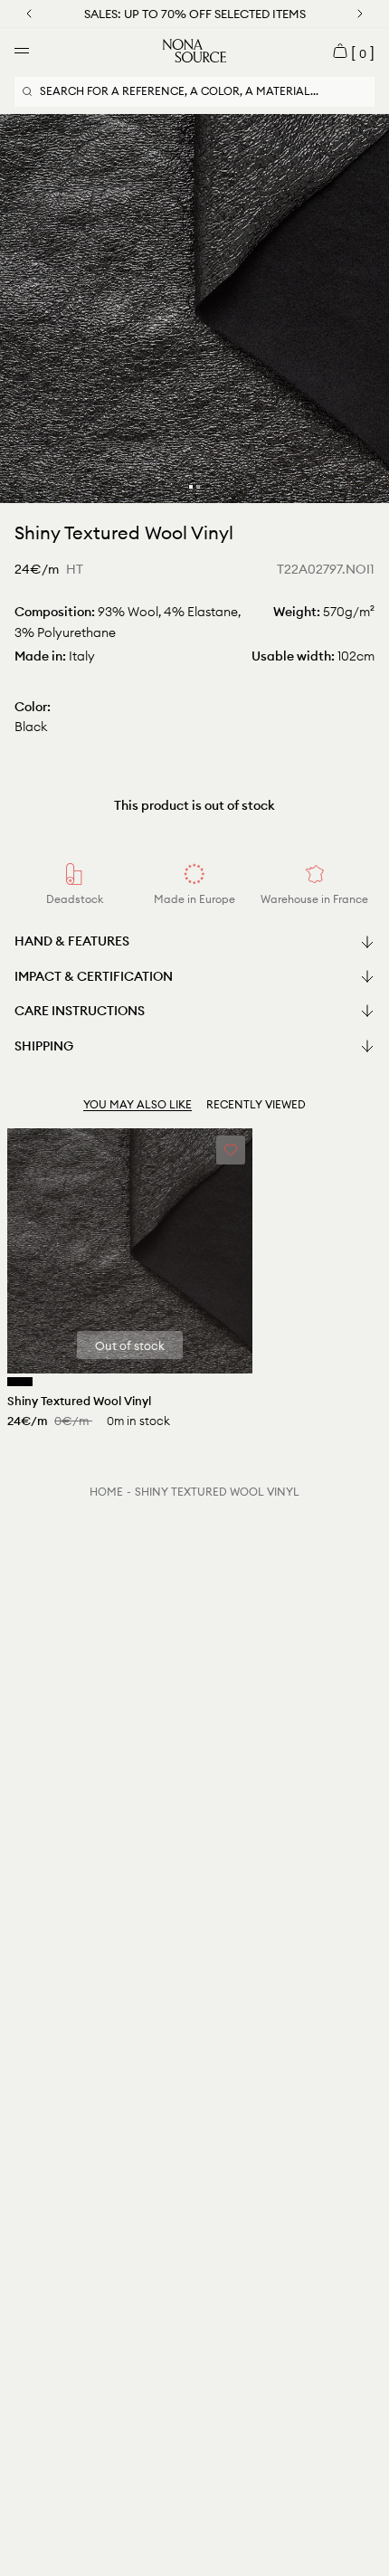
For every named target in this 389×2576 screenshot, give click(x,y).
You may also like (138, 1104)
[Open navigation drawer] (22, 51)
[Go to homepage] (194, 51)
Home (106, 1492)
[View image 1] (191, 487)
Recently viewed (256, 1104)
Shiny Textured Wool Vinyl (217, 1492)
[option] (194, 309)
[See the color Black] (20, 1382)
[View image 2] (198, 487)
